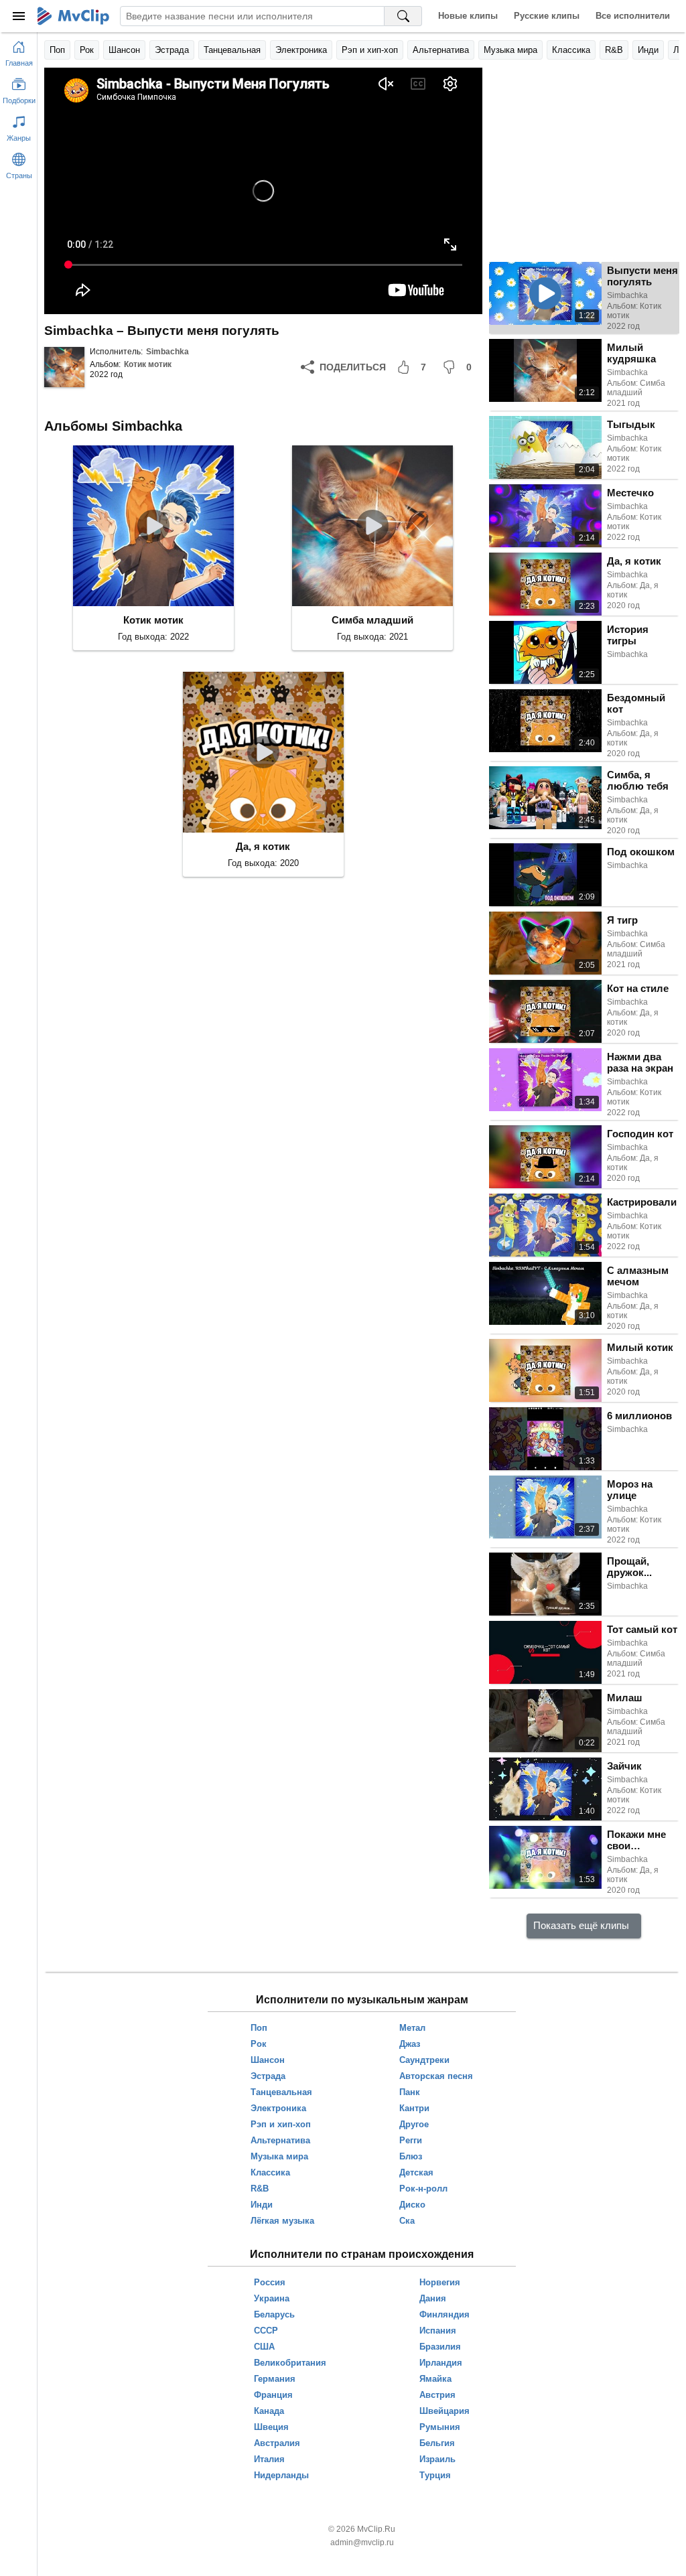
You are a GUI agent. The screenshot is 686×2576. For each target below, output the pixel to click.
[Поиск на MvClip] (403, 16)
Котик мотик (148, 364)
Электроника (301, 50)
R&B (614, 50)
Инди (648, 50)
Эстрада (172, 50)
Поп (57, 50)
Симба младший (372, 620)
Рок (87, 50)
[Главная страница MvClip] (73, 16)
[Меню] (19, 16)
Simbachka (167, 352)
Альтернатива (441, 50)
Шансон (124, 50)
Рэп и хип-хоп (370, 50)
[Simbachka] (64, 367)
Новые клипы (468, 16)
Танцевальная (232, 50)
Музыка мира (510, 50)
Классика (571, 50)
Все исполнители (633, 16)
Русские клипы (547, 16)
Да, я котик (263, 846)
